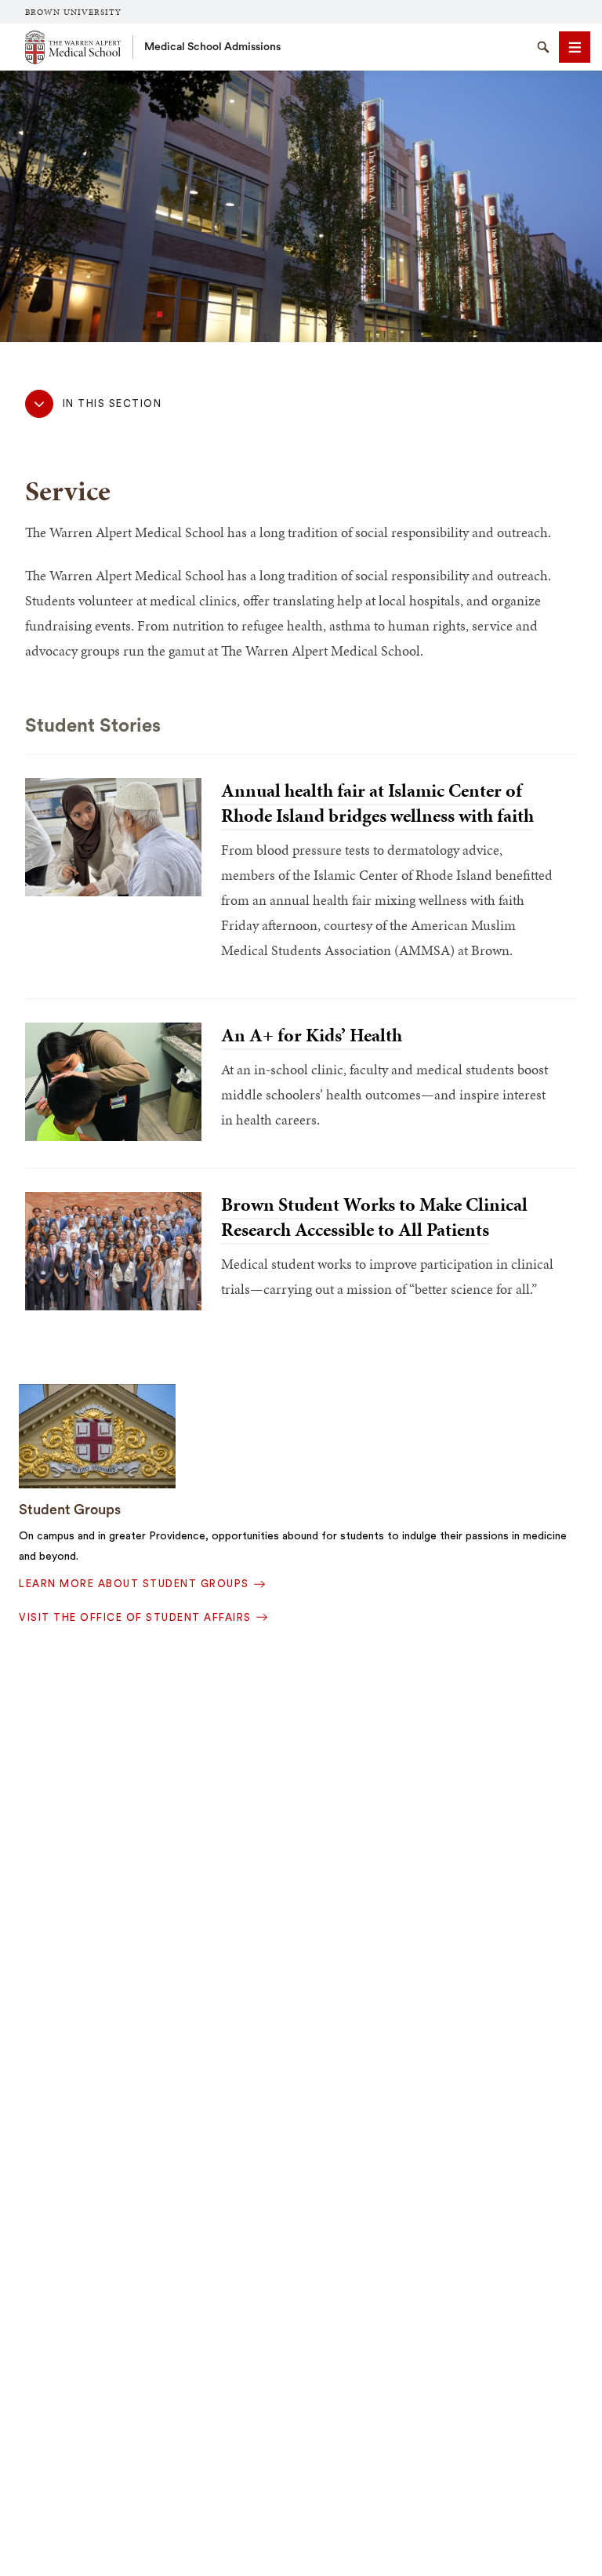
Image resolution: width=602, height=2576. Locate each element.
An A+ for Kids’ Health (312, 1035)
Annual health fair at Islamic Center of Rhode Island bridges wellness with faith (377, 803)
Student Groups (70, 1510)
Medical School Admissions (212, 47)
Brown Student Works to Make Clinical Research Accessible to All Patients (374, 1217)
